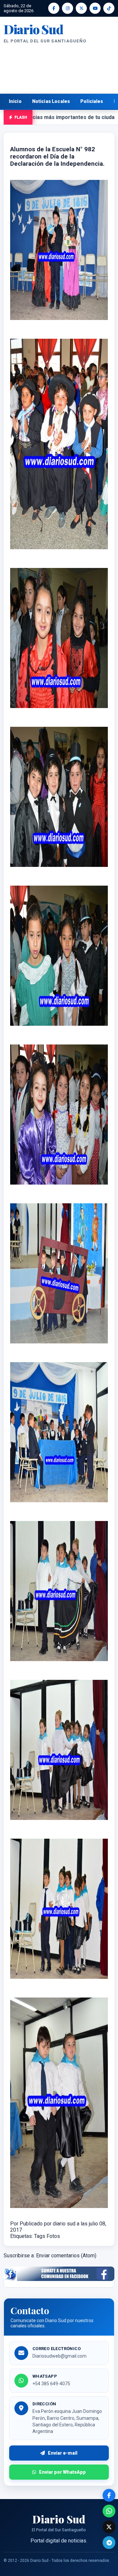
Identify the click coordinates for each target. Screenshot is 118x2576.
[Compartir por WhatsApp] (109, 2511)
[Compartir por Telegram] (109, 2543)
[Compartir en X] (109, 2527)
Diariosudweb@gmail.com (59, 2356)
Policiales (92, 101)
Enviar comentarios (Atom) (66, 2256)
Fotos (53, 2236)
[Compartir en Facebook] (109, 2495)
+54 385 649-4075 (51, 2384)
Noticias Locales (51, 101)
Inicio (15, 101)
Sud (33, 29)
